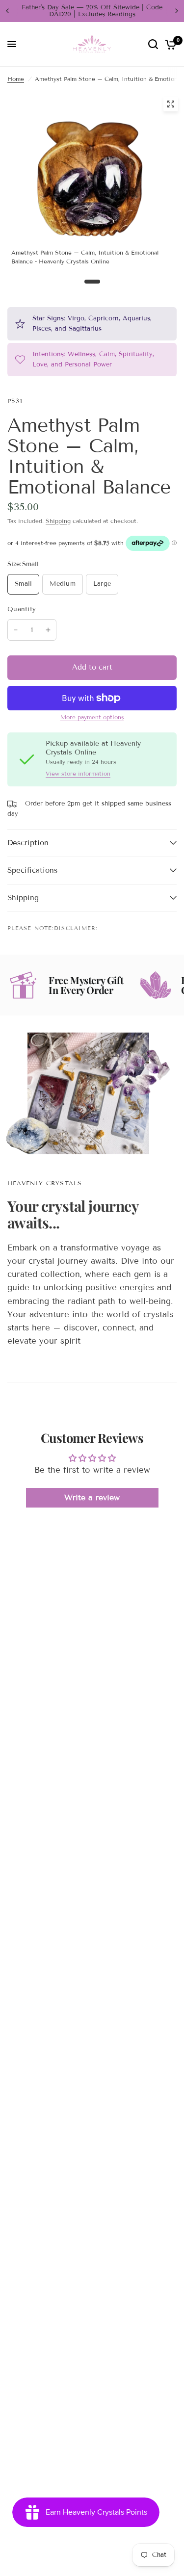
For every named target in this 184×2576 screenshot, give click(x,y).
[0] (169, 44)
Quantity (22, 609)
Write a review (92, 1497)
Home (16, 79)
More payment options (92, 717)
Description (28, 843)
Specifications (32, 870)
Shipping (58, 521)
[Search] (153, 44)
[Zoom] (171, 104)
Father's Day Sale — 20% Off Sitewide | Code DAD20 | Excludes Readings (92, 11)
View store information (78, 774)
